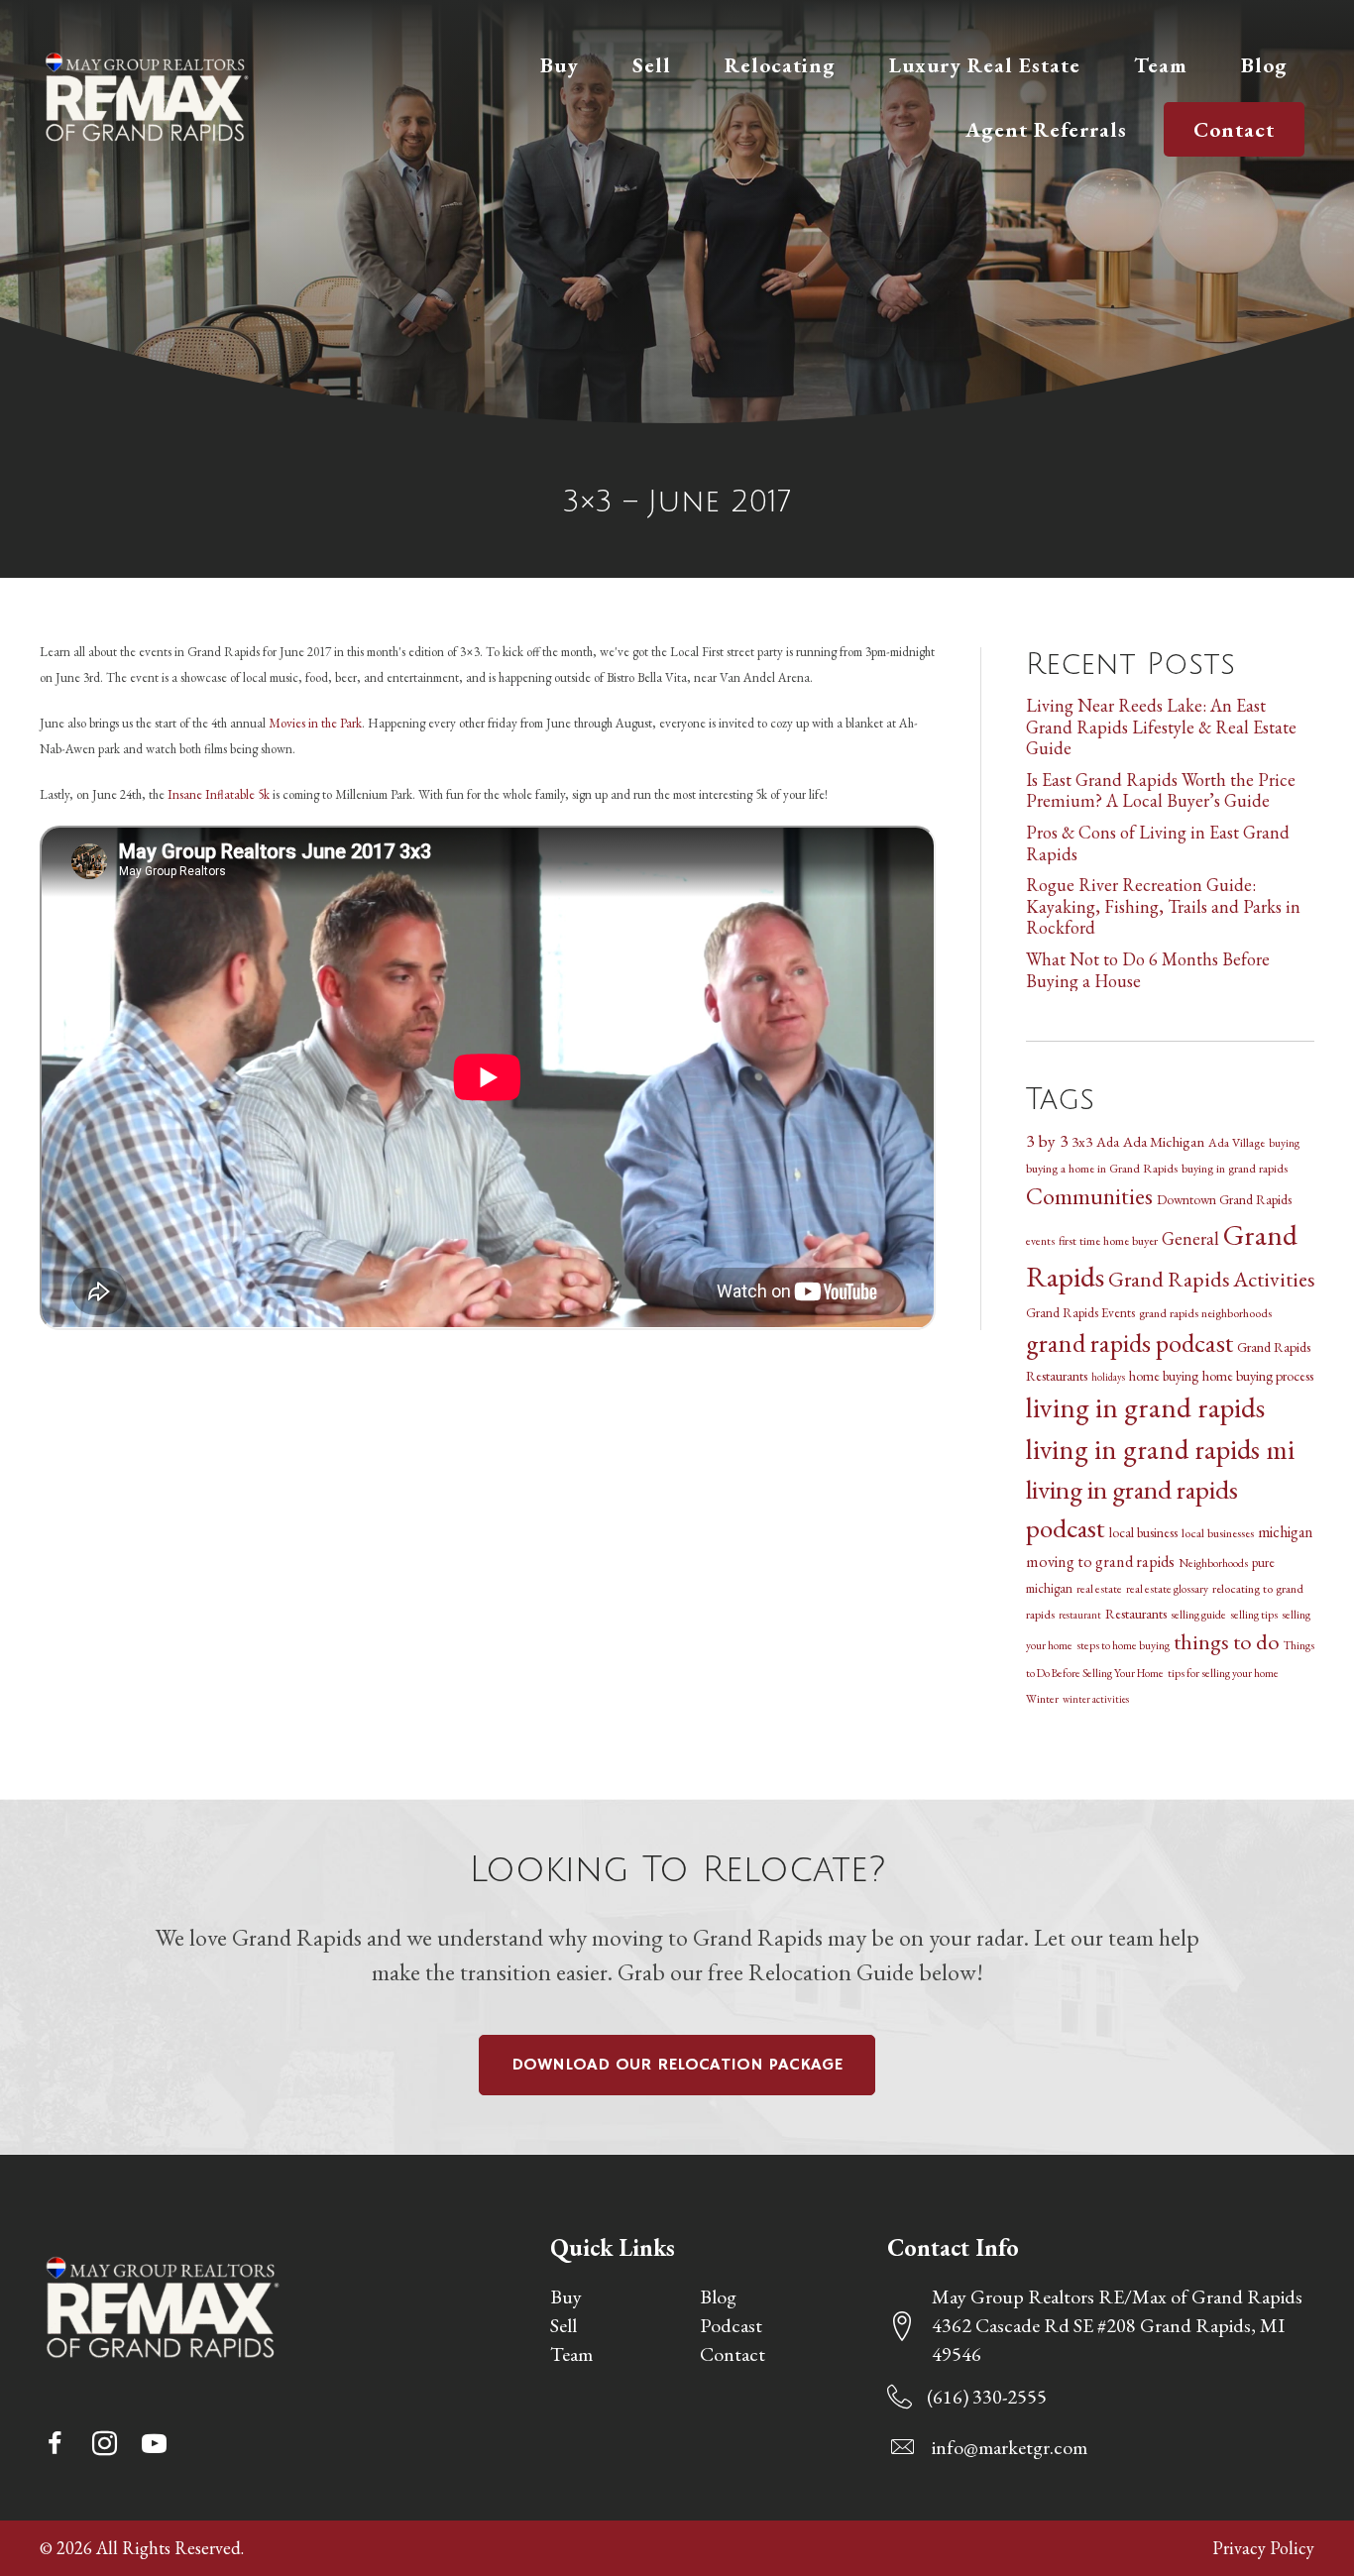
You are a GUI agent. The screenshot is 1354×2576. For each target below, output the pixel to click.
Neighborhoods (1213, 1563)
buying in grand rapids (1235, 1168)
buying (1284, 1142)
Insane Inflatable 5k (219, 794)
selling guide (1198, 1614)
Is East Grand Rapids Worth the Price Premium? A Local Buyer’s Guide (1161, 790)
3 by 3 (1047, 1140)
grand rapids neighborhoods (1205, 1313)
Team (571, 2354)
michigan (1285, 1532)
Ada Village (1237, 1142)
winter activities (1096, 1699)
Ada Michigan (1164, 1141)
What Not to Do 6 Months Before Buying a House (1148, 970)
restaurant (1080, 1615)
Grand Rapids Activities (1211, 1279)
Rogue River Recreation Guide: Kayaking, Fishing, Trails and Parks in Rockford (1163, 906)
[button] (55, 2443)
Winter (1042, 1698)
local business (1143, 1532)
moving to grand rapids (1100, 1562)
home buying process (1258, 1376)
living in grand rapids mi (1160, 1449)
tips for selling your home (1223, 1673)
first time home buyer (1108, 1240)
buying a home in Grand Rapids (1102, 1168)
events (1040, 1240)
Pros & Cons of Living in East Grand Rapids (1158, 843)
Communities (1089, 1196)
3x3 (1082, 1142)
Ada (1108, 1142)
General (1190, 1238)
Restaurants (1136, 1614)
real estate (1099, 1588)
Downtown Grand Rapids (1224, 1199)
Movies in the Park (315, 723)
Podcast (731, 2325)
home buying (1164, 1376)
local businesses (1218, 1533)
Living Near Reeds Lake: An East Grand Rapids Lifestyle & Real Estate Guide (1161, 727)
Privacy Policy (1263, 2548)
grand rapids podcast (1129, 1343)
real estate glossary (1167, 1588)
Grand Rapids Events (1080, 1313)
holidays (1108, 1377)
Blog (718, 2296)
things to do (1227, 1641)
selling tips (1254, 1614)
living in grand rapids (1145, 1407)
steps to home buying (1123, 1645)
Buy (566, 2296)
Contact (733, 2354)
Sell (564, 2325)
